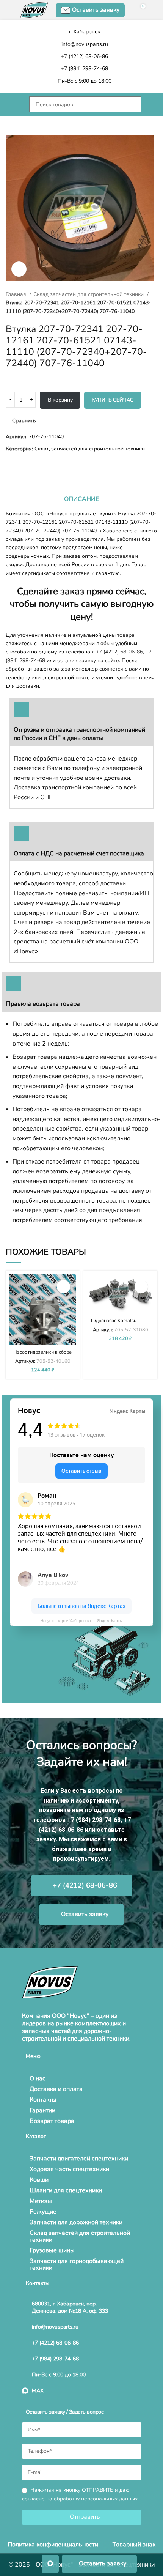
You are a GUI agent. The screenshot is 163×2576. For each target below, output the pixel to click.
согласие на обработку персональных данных (80, 2499)
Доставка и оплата (56, 2089)
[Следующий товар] (25, 465)
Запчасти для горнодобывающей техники (77, 2264)
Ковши (39, 2180)
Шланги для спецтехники (66, 2190)
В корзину (60, 400)
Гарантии (42, 2110)
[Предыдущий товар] (9, 465)
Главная (17, 294)
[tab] (81, 499)
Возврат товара (52, 2121)
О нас (38, 2078)
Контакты (43, 2100)
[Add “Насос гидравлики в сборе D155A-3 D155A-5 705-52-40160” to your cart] (63, 1287)
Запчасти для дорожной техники (76, 2222)
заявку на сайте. (100, 661)
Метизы (41, 2201)
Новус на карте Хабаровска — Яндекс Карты (81, 1621)
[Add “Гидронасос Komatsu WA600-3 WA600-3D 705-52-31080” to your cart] (141, 1287)
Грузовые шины (52, 2250)
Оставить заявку (96, 10)
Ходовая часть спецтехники (69, 2169)
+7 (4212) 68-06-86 (119, 652)
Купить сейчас (113, 400)
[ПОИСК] (149, 104)
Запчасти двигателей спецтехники (79, 2159)
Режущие (43, 2212)
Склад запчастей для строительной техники (89, 294)
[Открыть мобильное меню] (14, 104)
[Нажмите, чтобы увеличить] (19, 269)
